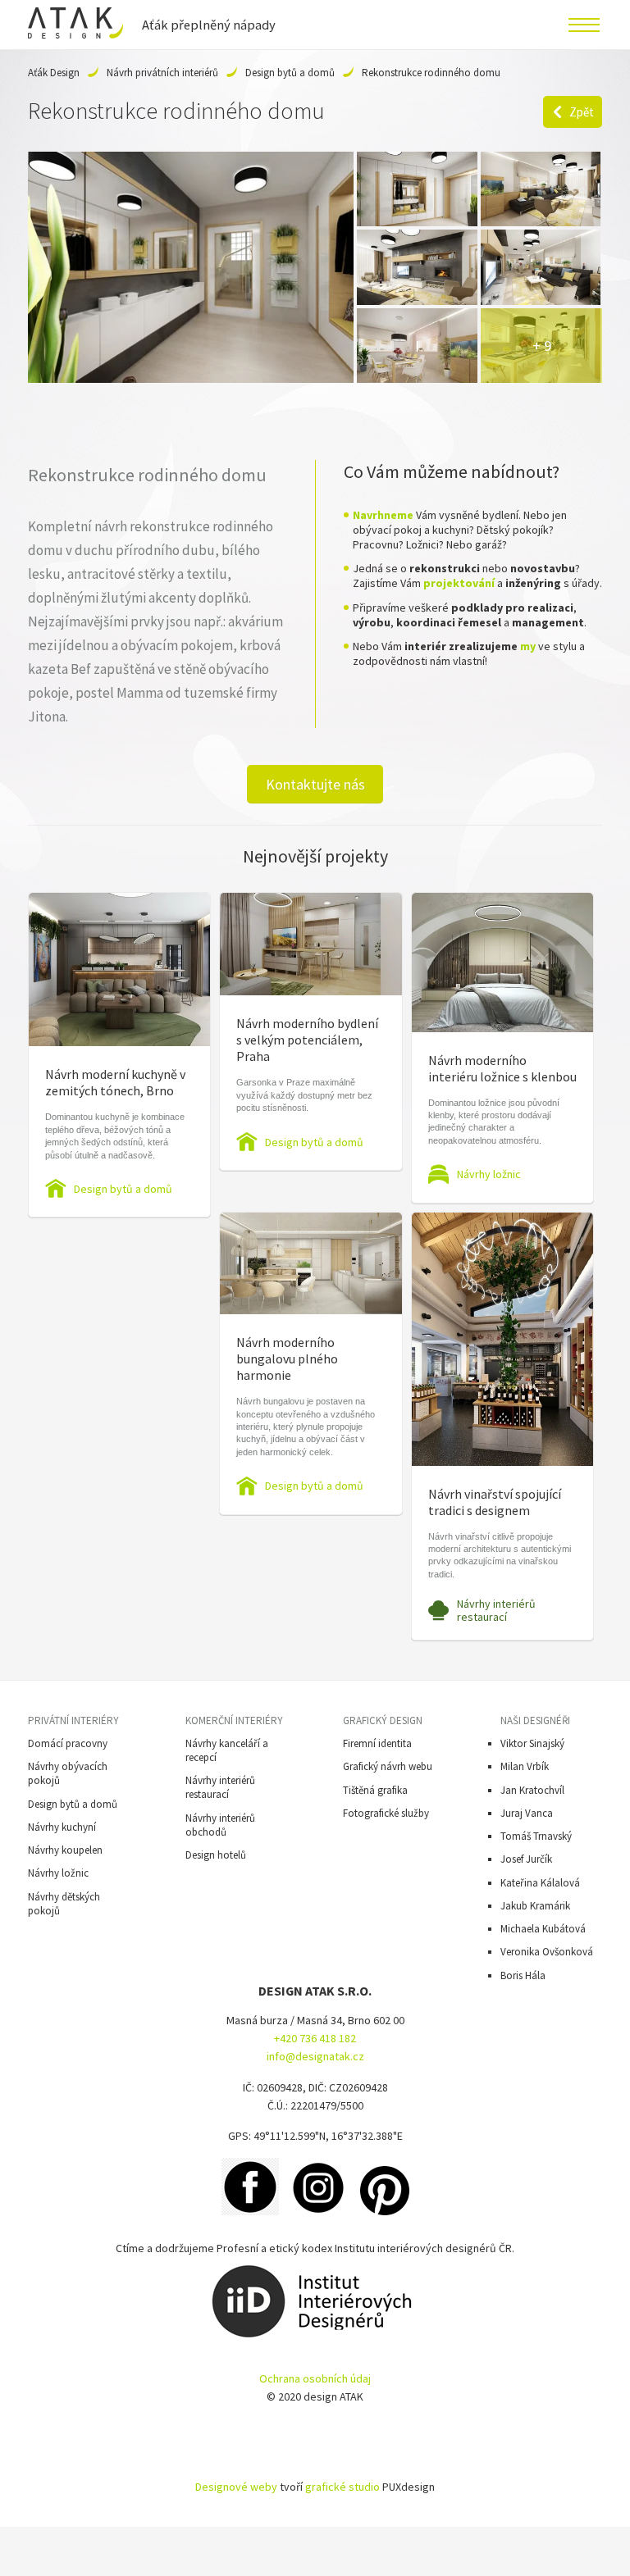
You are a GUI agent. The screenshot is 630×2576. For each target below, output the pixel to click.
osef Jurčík (529, 1859)
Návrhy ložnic (489, 1174)
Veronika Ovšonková (547, 1952)
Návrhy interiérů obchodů (220, 1825)
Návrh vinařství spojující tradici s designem (495, 1502)
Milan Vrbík (525, 1766)
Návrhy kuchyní (62, 1827)
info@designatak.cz (315, 2056)
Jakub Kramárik (535, 1906)
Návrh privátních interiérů (162, 73)
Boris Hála (523, 1975)
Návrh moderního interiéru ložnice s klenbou (502, 1068)
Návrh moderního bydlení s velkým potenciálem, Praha (307, 1040)
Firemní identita (377, 1743)
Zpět (582, 112)
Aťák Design (54, 73)
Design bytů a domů (290, 73)
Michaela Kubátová (543, 1929)
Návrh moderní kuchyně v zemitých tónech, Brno (115, 1082)
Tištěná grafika (375, 1790)
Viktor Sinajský (532, 1743)
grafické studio (342, 2487)
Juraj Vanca (527, 1813)
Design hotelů (216, 1855)
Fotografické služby (386, 1813)
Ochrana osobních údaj (315, 2378)
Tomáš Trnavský (536, 1836)
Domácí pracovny (68, 1743)
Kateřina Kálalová (540, 1883)
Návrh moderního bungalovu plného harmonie (287, 1359)
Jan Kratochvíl (532, 1790)
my (528, 646)
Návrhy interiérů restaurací (496, 1610)
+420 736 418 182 (315, 2038)
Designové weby (236, 2487)
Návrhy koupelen (65, 1850)
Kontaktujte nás (315, 784)
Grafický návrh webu (388, 1766)
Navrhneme (383, 515)
